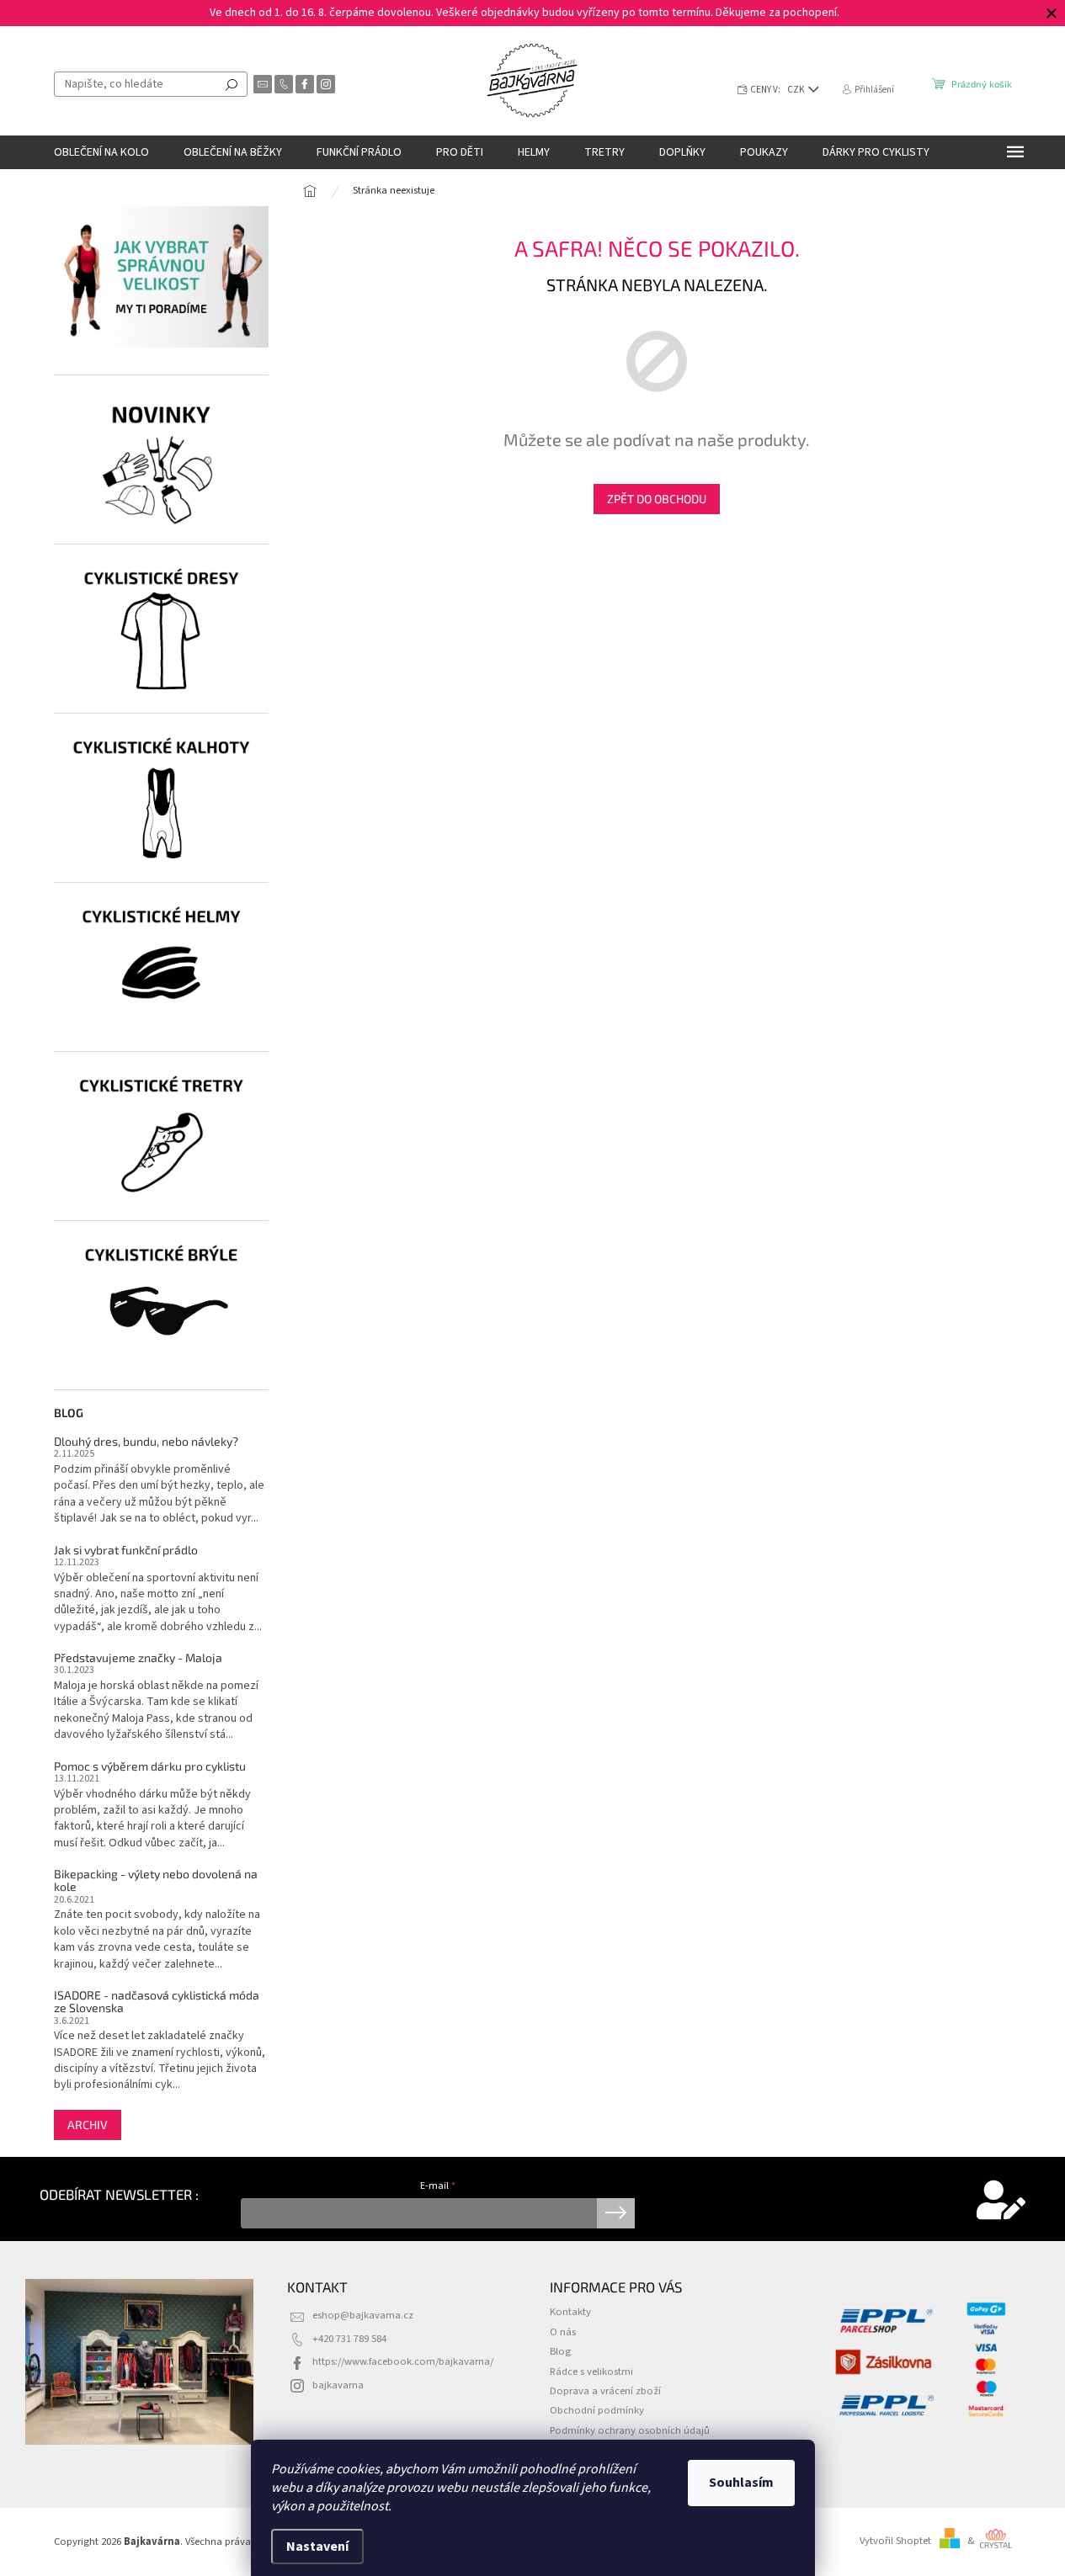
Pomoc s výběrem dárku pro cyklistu (150, 1766)
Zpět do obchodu (657, 499)
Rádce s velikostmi (591, 2372)
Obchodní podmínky (597, 2410)
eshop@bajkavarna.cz (363, 2315)
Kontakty (570, 2312)
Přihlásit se (616, 2213)
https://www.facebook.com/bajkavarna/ (403, 2361)
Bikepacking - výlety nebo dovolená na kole (156, 1880)
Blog (560, 2351)
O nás (563, 2332)
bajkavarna (338, 2385)
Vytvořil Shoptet (895, 2541)
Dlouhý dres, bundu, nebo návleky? (146, 1441)
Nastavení (317, 2547)
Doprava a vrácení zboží (605, 2391)
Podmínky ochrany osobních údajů (630, 2430)
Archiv (88, 2125)
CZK (797, 90)
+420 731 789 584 (349, 2339)
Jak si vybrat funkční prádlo (126, 1550)
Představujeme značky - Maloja (138, 1657)
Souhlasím (741, 2483)
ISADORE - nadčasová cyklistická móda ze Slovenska (157, 2002)
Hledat (232, 84)
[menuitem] (101, 152)
